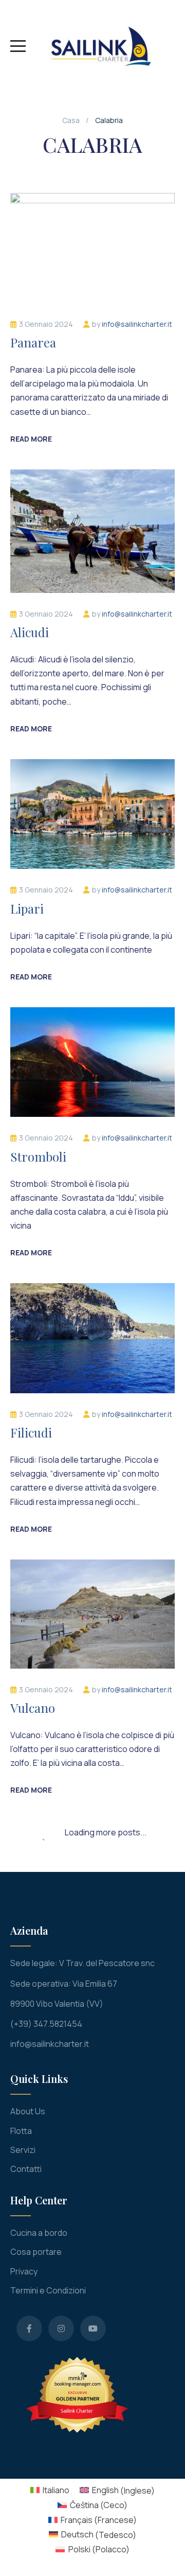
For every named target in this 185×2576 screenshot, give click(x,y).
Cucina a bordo (39, 2233)
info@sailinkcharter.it (137, 324)
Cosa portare (36, 2252)
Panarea (33, 342)
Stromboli (38, 1156)
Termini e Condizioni (48, 2290)
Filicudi (31, 1432)
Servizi (23, 2150)
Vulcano (33, 1708)
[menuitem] (50, 2490)
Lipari (27, 908)
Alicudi (30, 632)
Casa (71, 120)
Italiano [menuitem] (56, 2490)
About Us (28, 2111)
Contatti (26, 2169)
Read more (31, 439)
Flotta (21, 2131)
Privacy (24, 2271)
